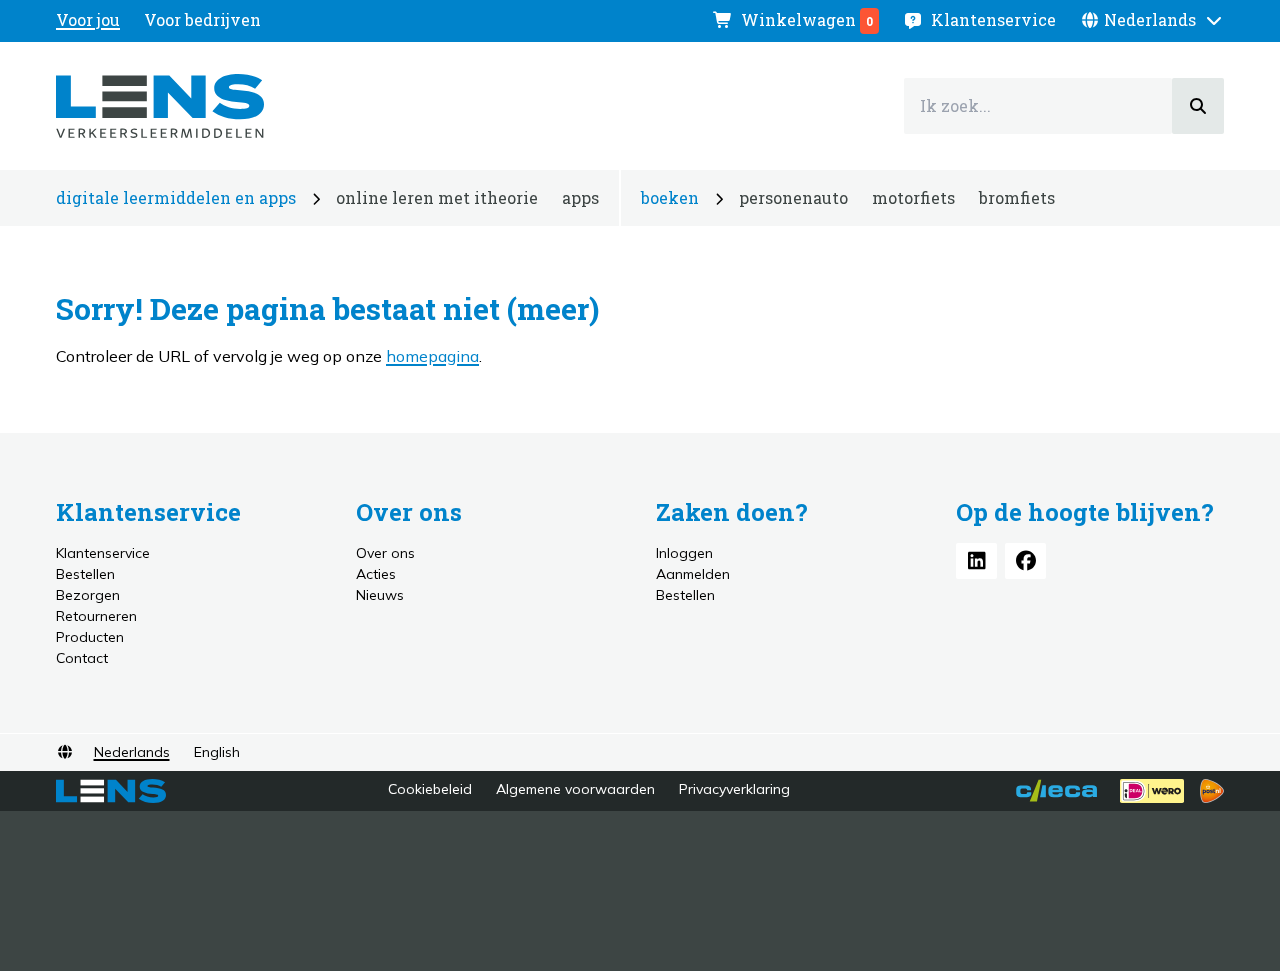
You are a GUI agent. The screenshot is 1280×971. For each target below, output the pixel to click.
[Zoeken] (1198, 106)
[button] (1152, 20)
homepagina (432, 356)
